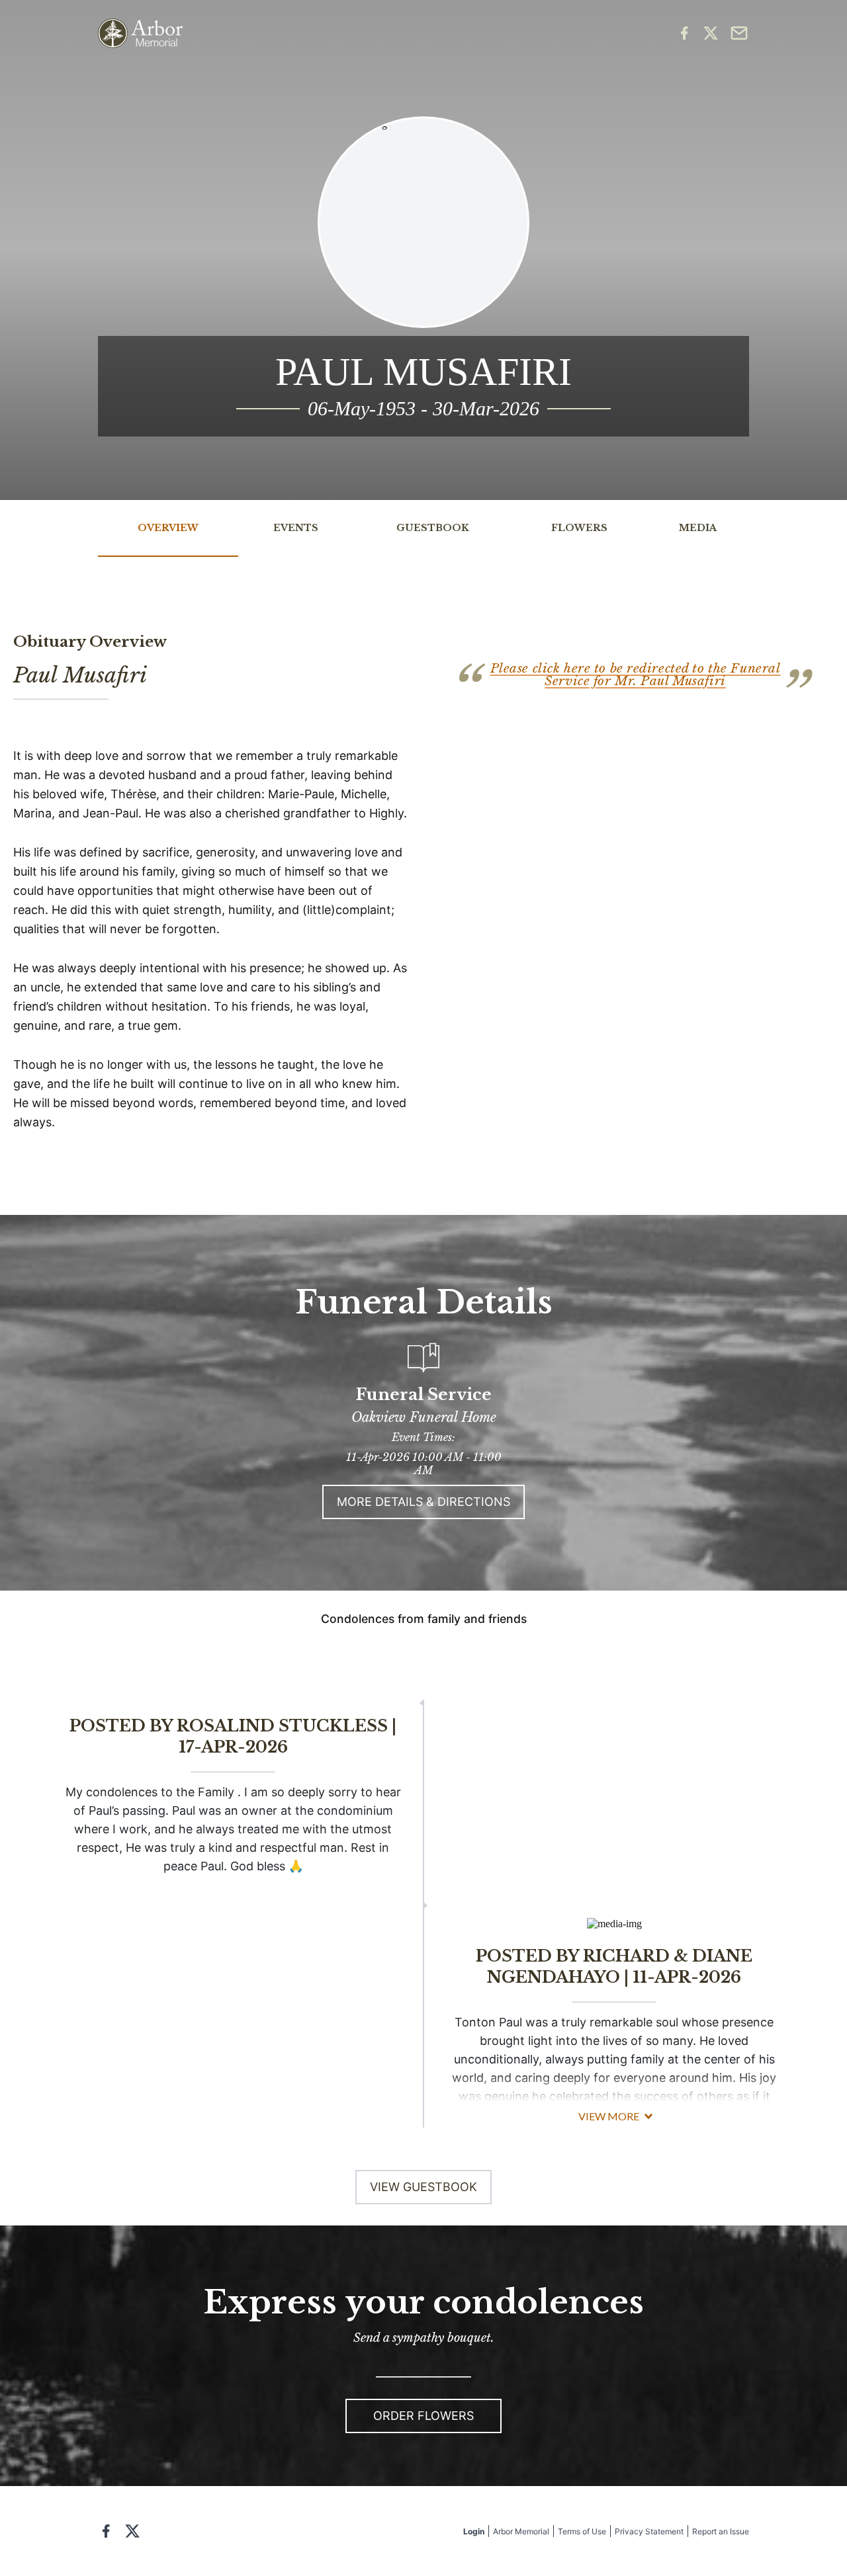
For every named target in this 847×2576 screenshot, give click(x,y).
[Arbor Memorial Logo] (140, 33)
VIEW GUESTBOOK (423, 2187)
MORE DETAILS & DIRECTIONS (423, 1502)
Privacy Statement (649, 2531)
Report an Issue (721, 2531)
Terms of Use (582, 2531)
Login (474, 2531)
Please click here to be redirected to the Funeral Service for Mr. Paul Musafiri (636, 675)
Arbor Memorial (521, 2531)
